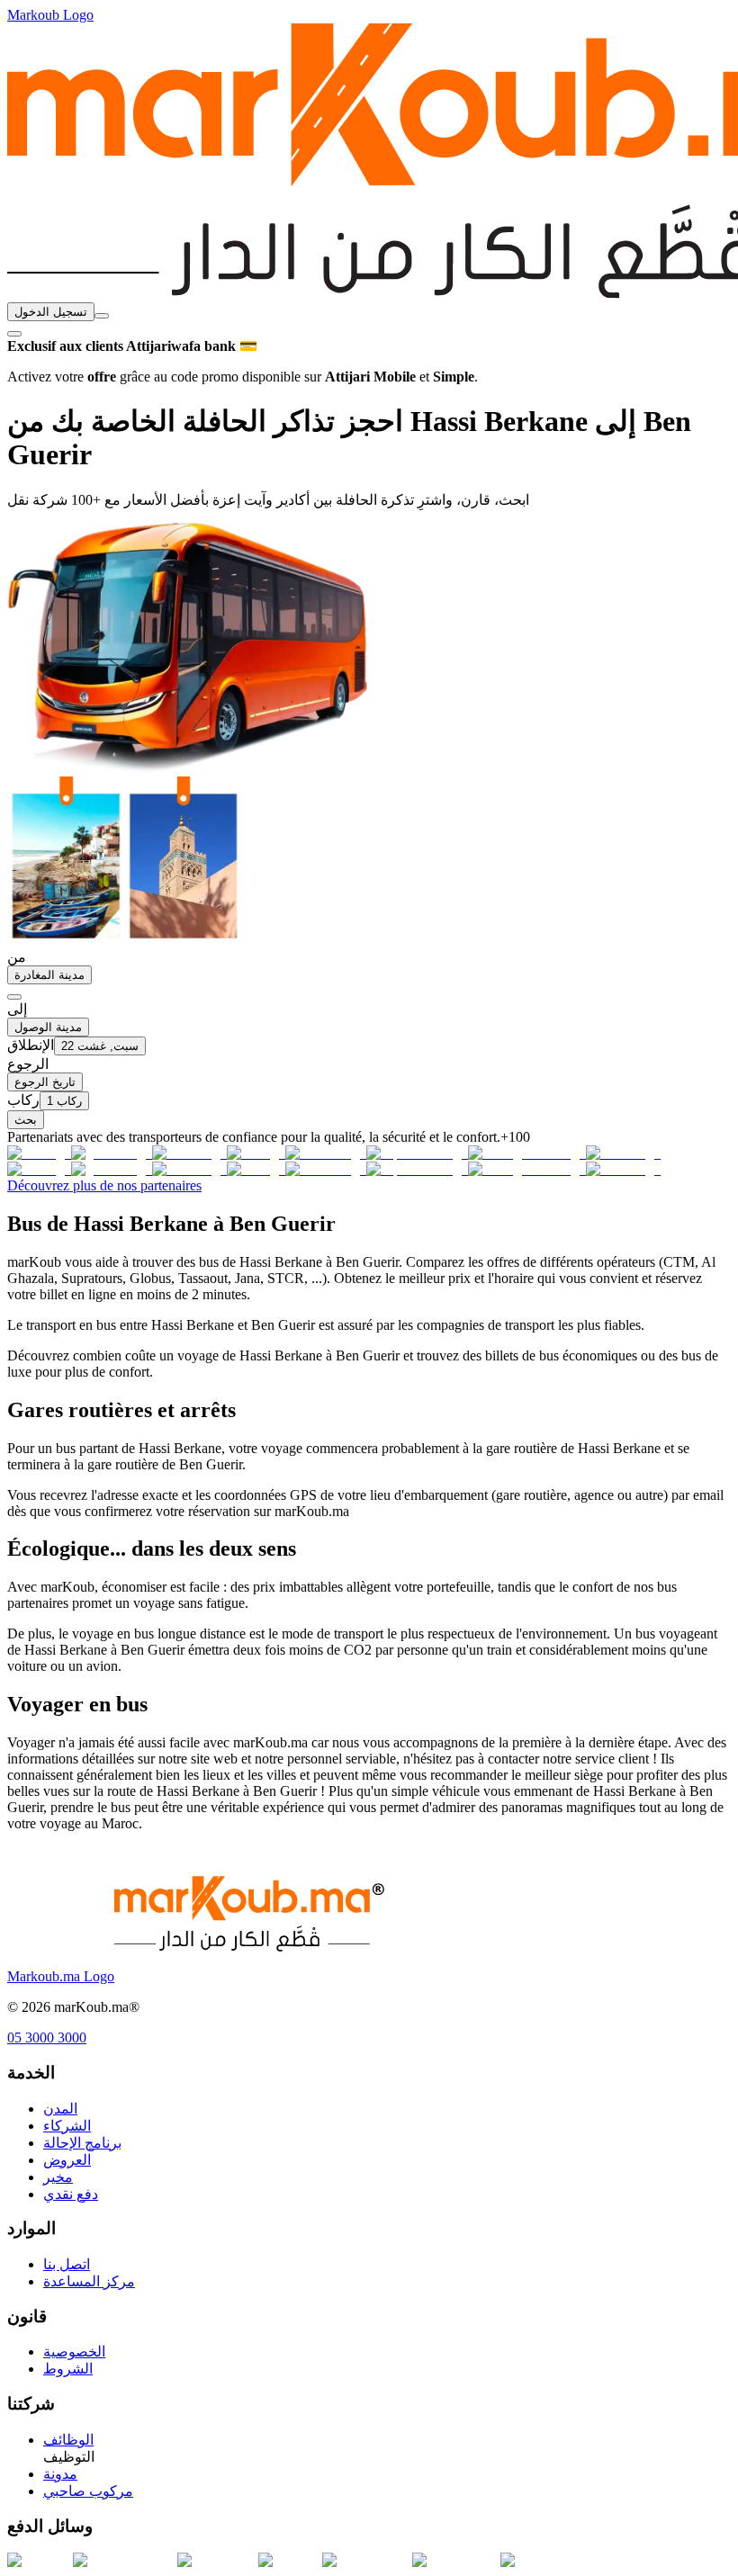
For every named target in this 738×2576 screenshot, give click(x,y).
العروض (67, 2160)
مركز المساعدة (89, 2281)
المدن (60, 2109)
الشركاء (67, 2126)
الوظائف (68, 2440)
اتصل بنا (67, 2264)
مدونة (60, 2474)
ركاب (23, 1100)
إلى (17, 1009)
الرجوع (28, 1064)
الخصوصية (74, 2352)
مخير (58, 2177)
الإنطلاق (31, 1045)
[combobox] (102, 316)
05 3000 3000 (47, 2037)
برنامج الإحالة (82, 2143)
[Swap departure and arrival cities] (14, 997)
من (17, 957)
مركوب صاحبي (88, 2491)
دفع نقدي (71, 2194)
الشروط (68, 2369)
